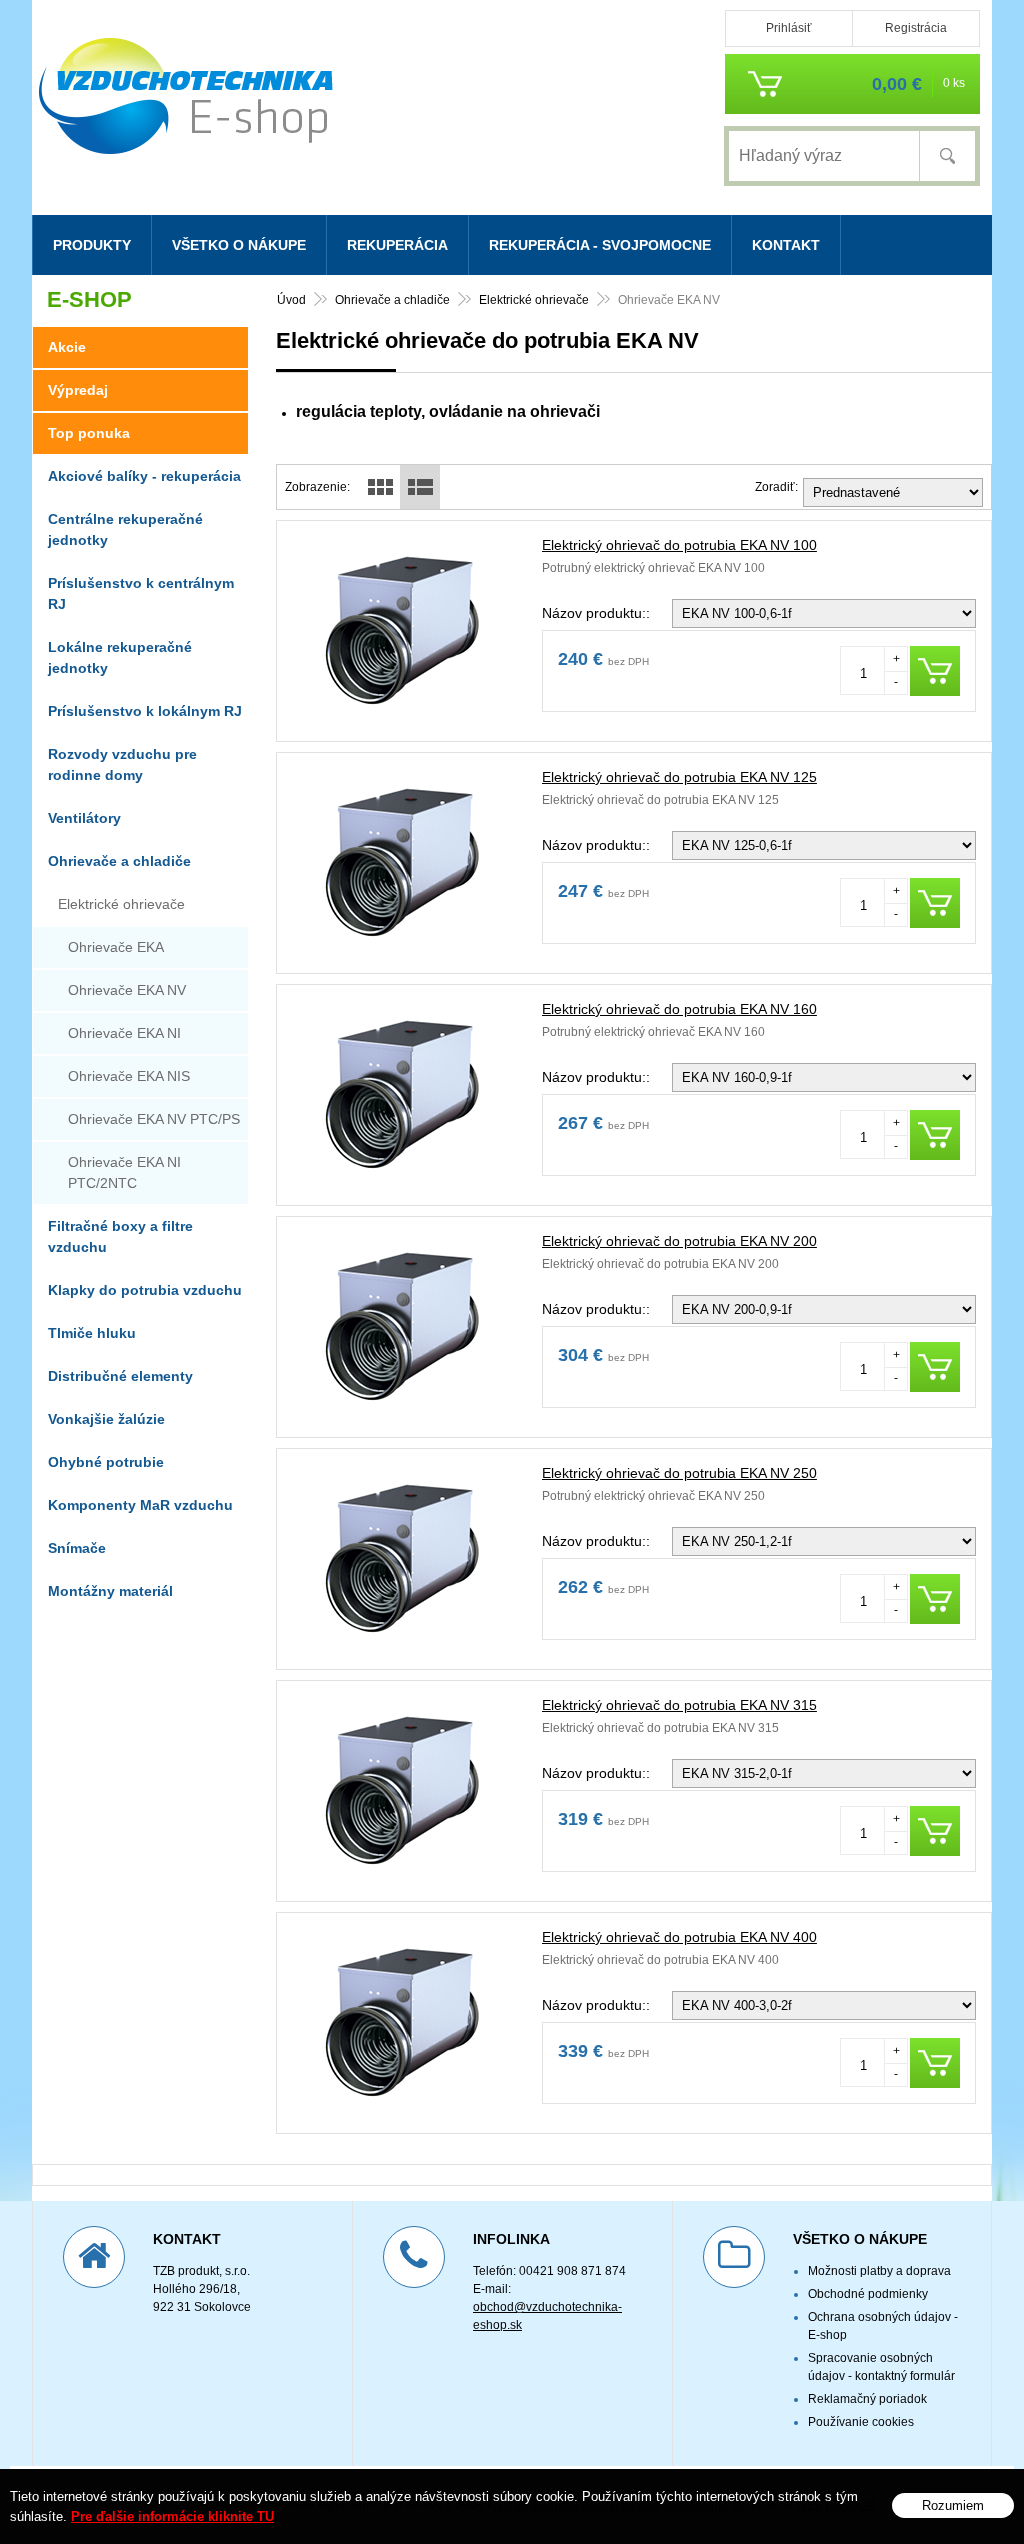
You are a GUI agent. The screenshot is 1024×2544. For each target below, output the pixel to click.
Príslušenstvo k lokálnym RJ (145, 711)
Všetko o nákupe (239, 245)
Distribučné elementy (120, 1376)
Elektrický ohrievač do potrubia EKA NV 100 (679, 545)
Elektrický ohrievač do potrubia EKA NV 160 (679, 1009)
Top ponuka (89, 433)
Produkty (92, 245)
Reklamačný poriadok (867, 2399)
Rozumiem (953, 2505)
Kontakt (786, 245)
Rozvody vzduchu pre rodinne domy (122, 764)
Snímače (77, 1548)
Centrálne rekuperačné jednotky (125, 529)
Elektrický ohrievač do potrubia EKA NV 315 (679, 1705)
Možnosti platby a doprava (879, 2271)
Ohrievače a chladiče (392, 300)
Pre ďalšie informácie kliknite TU (172, 2516)
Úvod (291, 300)
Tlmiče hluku (92, 1333)
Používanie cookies (861, 2422)
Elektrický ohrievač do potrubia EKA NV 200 (679, 1241)
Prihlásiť (789, 28)
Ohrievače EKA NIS (129, 1076)
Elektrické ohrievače (534, 300)
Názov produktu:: (596, 613)
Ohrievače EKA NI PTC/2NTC (124, 1172)
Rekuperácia (397, 245)
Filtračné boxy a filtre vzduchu (120, 1236)
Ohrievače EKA (116, 947)
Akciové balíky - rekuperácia (144, 476)
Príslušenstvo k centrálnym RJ (141, 593)
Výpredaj (78, 390)
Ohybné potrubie (106, 1462)
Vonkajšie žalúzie (106, 1419)
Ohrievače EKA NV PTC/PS (154, 1119)
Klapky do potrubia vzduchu (145, 1290)
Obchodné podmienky (868, 2294)
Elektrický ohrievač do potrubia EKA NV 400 (679, 1937)
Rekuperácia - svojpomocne (600, 245)
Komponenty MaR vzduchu (140, 1505)
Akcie (67, 347)
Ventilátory (84, 818)
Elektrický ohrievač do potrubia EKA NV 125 (679, 777)
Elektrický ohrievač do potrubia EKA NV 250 (679, 1473)
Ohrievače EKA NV (127, 990)
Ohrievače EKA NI (124, 1033)
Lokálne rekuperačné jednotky (120, 657)
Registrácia (916, 28)
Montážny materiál (110, 1591)
